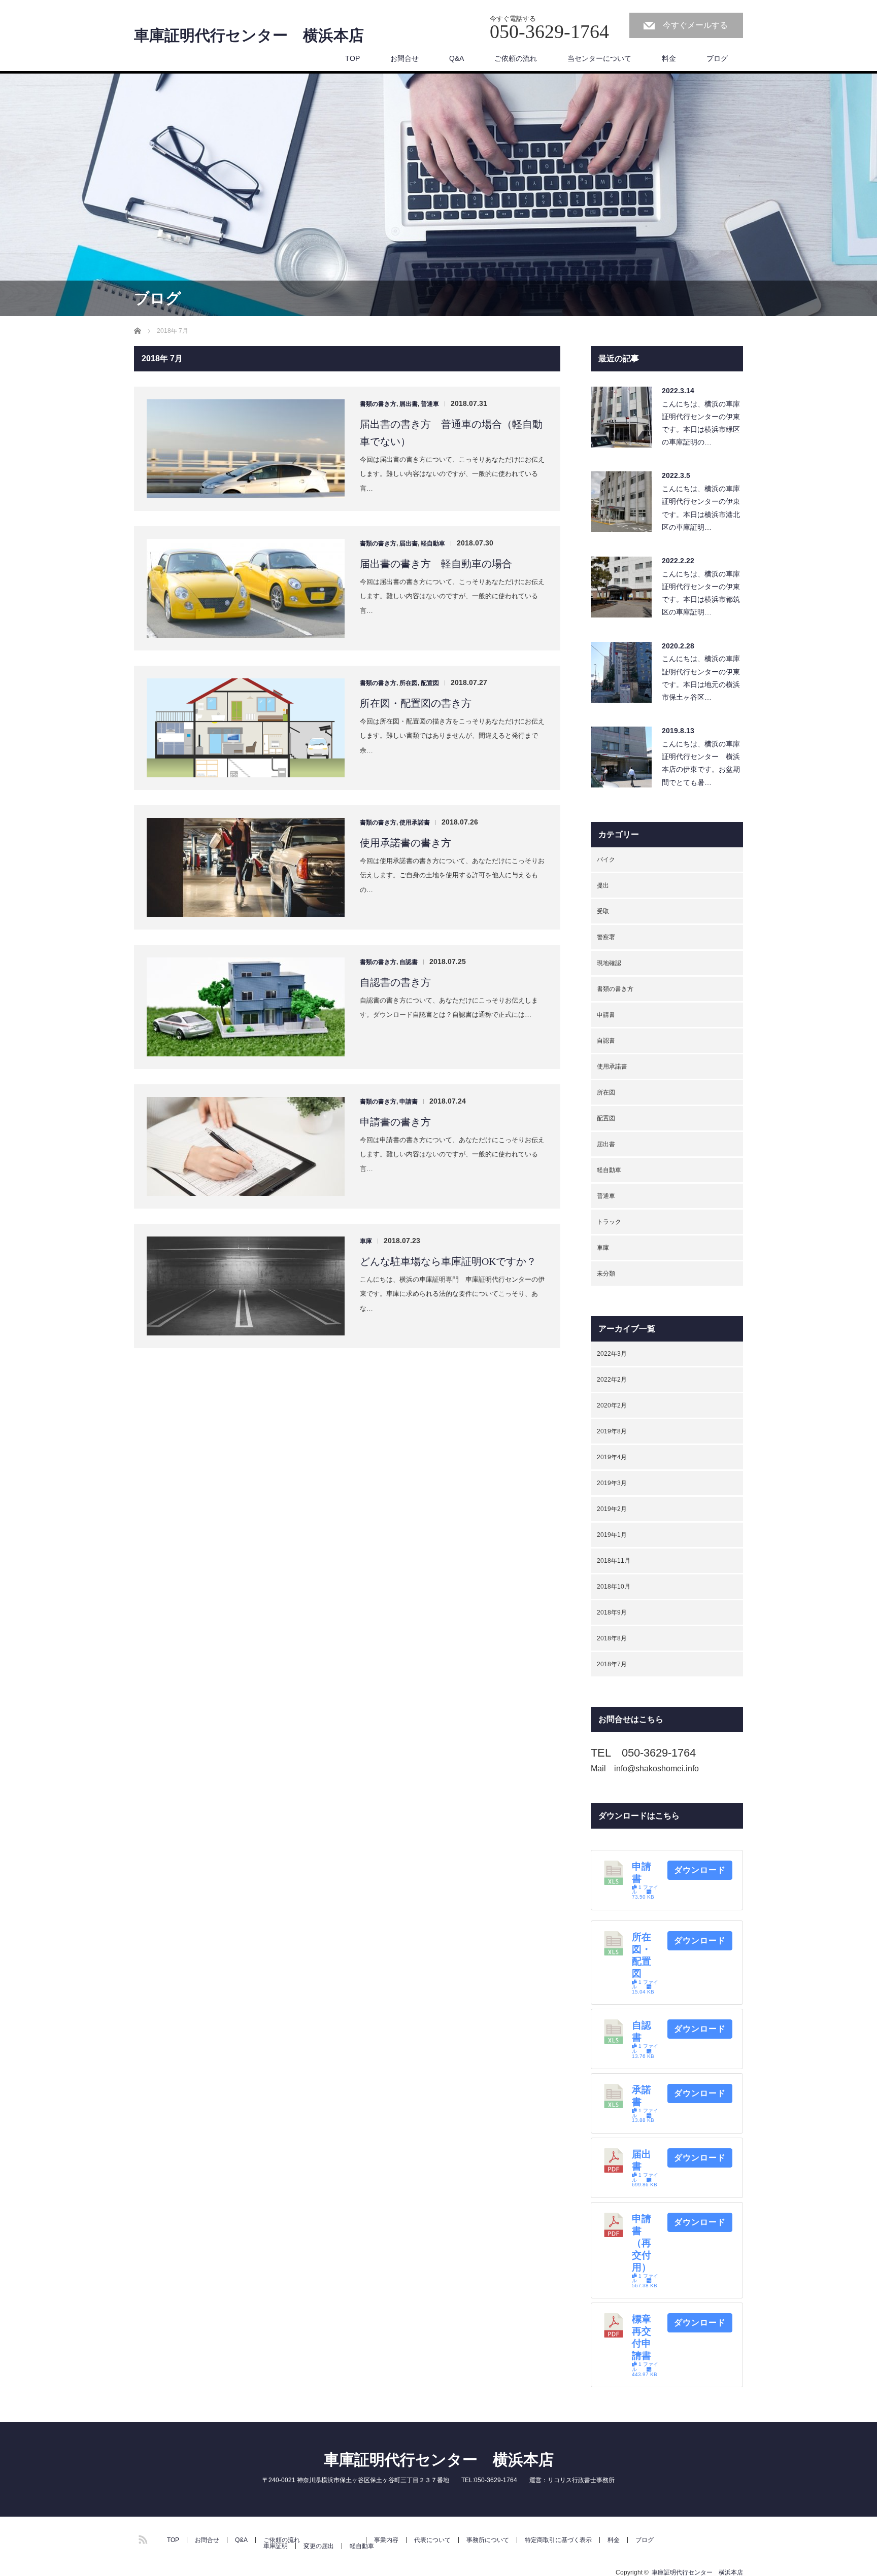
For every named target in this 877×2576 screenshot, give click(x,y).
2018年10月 (614, 1587)
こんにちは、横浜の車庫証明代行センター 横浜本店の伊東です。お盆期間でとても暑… (701, 763)
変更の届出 (319, 2546)
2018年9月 (612, 1612)
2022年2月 (612, 1380)
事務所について (488, 2540)
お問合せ (404, 58)
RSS (142, 2538)
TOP (352, 58)
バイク (606, 860)
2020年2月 (612, 1405)
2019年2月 (612, 1509)
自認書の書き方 (395, 982)
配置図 (430, 683)
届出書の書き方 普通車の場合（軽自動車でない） (451, 433)
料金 (669, 58)
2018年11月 (614, 1561)
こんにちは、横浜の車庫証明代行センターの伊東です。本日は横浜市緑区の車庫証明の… (701, 423)
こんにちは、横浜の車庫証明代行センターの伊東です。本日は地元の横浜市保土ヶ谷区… (701, 678)
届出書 (409, 404)
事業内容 (386, 2540)
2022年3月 (612, 1354)
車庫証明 (276, 2546)
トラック (609, 1222)
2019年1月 (612, 1535)
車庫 (366, 1241)
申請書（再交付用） (642, 2243)
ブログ (717, 58)
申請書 (409, 1102)
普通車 (430, 404)
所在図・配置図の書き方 (416, 703)
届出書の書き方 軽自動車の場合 (436, 564)
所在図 (409, 683)
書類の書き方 (378, 404)
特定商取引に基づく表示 (558, 2540)
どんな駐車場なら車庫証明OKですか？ (448, 1261)
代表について (432, 2540)
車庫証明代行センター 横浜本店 (249, 36)
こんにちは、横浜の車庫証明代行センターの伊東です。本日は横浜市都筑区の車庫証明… (701, 593)
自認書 (409, 962)
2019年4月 (612, 1457)
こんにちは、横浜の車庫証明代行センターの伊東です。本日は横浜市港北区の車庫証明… (701, 508)
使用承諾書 (415, 822)
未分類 (606, 1274)
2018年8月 (612, 1638)
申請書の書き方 (395, 1122)
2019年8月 (612, 1431)
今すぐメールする (695, 25)
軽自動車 (433, 543)
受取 (603, 911)
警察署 (606, 937)
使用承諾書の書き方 (406, 843)
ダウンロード (700, 1870)
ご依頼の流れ (516, 58)
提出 (603, 885)
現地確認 (609, 963)
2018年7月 (612, 1664)
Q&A (457, 58)
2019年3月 (612, 1483)
